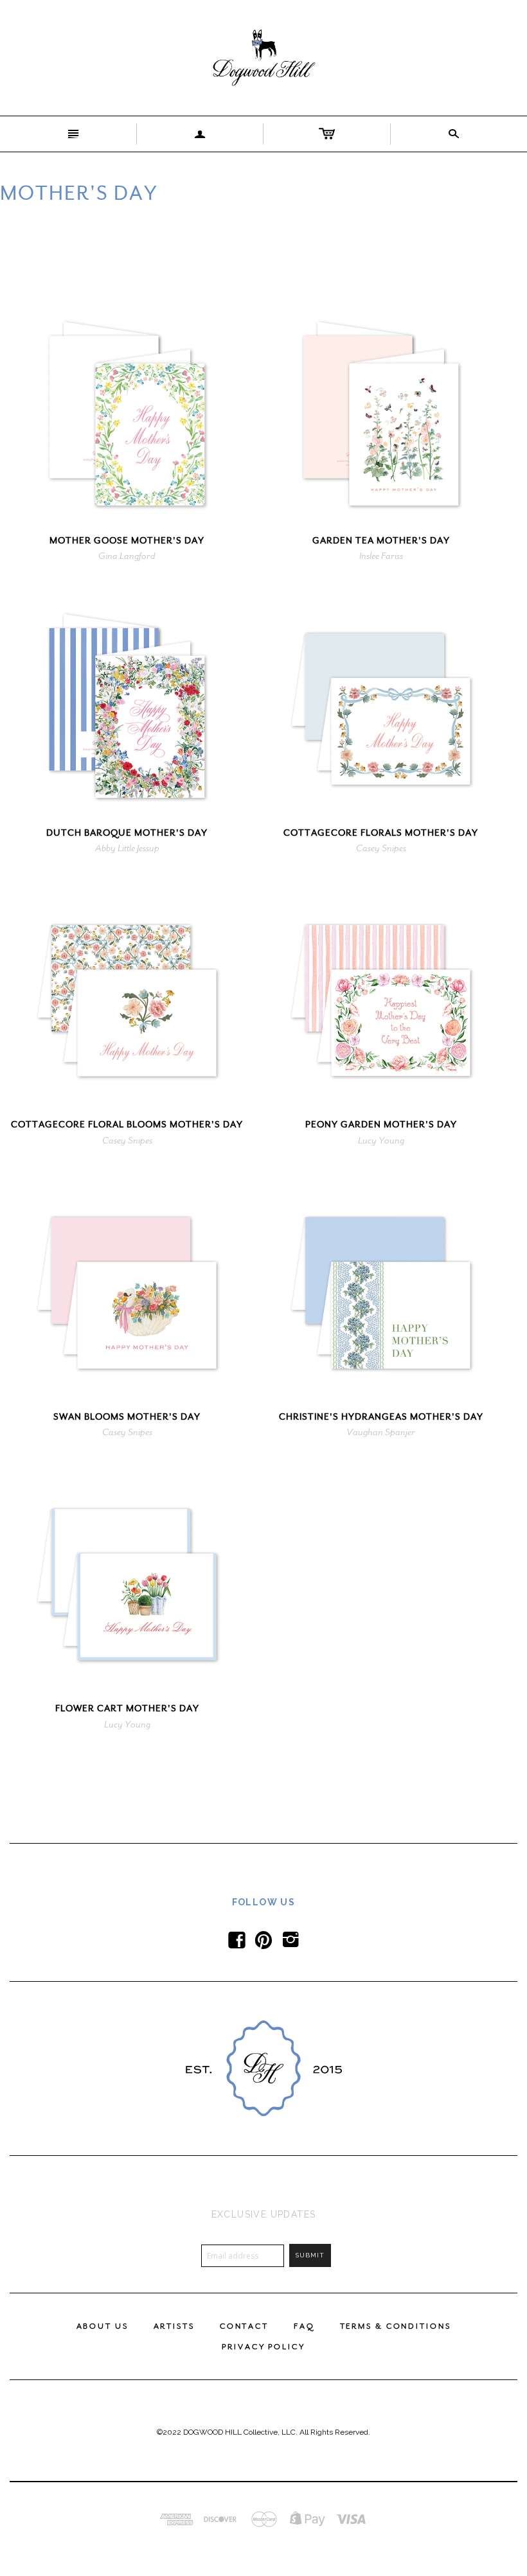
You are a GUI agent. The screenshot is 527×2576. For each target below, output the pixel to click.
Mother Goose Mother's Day (127, 541)
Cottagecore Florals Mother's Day (381, 833)
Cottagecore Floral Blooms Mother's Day (127, 1125)
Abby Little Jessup (127, 848)
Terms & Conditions (396, 2326)
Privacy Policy (263, 2347)
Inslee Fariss (381, 556)
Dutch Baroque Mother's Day (127, 833)
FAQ (304, 2326)
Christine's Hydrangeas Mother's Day (381, 1417)
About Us (103, 2326)
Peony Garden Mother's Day (381, 1125)
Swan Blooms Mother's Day (127, 1417)
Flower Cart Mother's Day (127, 1708)
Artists (174, 2326)
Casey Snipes (381, 848)
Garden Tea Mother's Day (381, 541)
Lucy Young (381, 1140)
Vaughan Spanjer (381, 1432)
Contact (244, 2326)
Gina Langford (127, 556)
